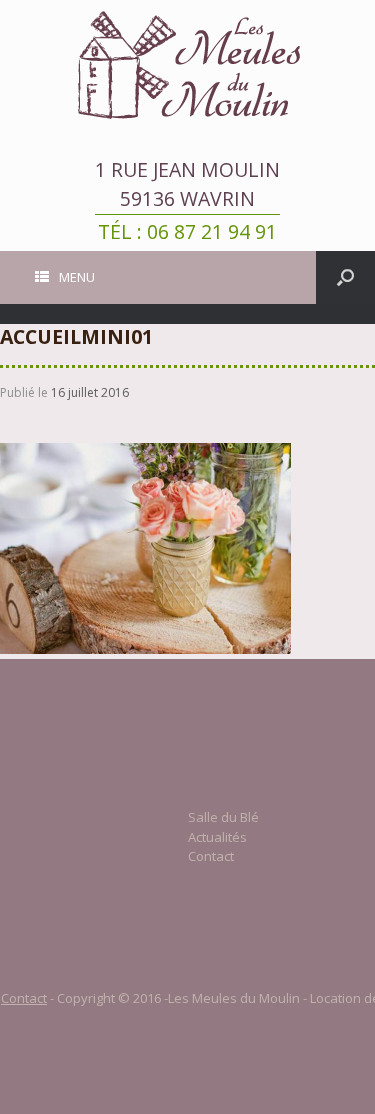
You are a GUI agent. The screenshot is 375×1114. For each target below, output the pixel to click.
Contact (211, 856)
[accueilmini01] (145, 649)
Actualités (217, 837)
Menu (77, 277)
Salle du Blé (223, 817)
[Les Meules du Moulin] (187, 65)
